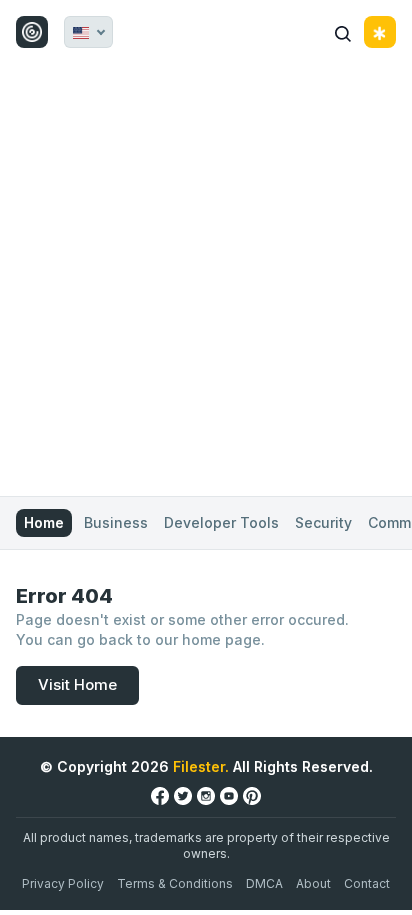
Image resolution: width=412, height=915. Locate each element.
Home (44, 522)
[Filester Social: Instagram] (206, 795)
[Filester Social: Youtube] (229, 795)
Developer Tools (221, 522)
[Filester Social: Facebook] (160, 795)
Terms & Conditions (175, 883)
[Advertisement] (206, 280)
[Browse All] (380, 32)
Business (116, 522)
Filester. (201, 766)
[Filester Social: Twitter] (183, 795)
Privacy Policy (63, 883)
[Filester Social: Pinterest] (252, 795)
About (313, 883)
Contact (367, 883)
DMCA (264, 883)
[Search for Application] (343, 32)
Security (323, 522)
